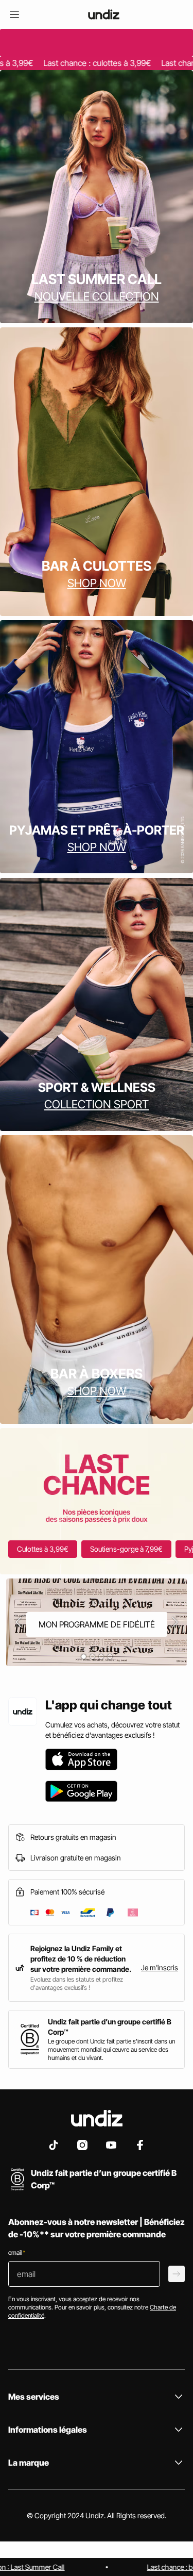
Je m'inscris (160, 1967)
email (17, 2253)
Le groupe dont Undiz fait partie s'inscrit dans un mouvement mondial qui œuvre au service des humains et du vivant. (111, 2049)
